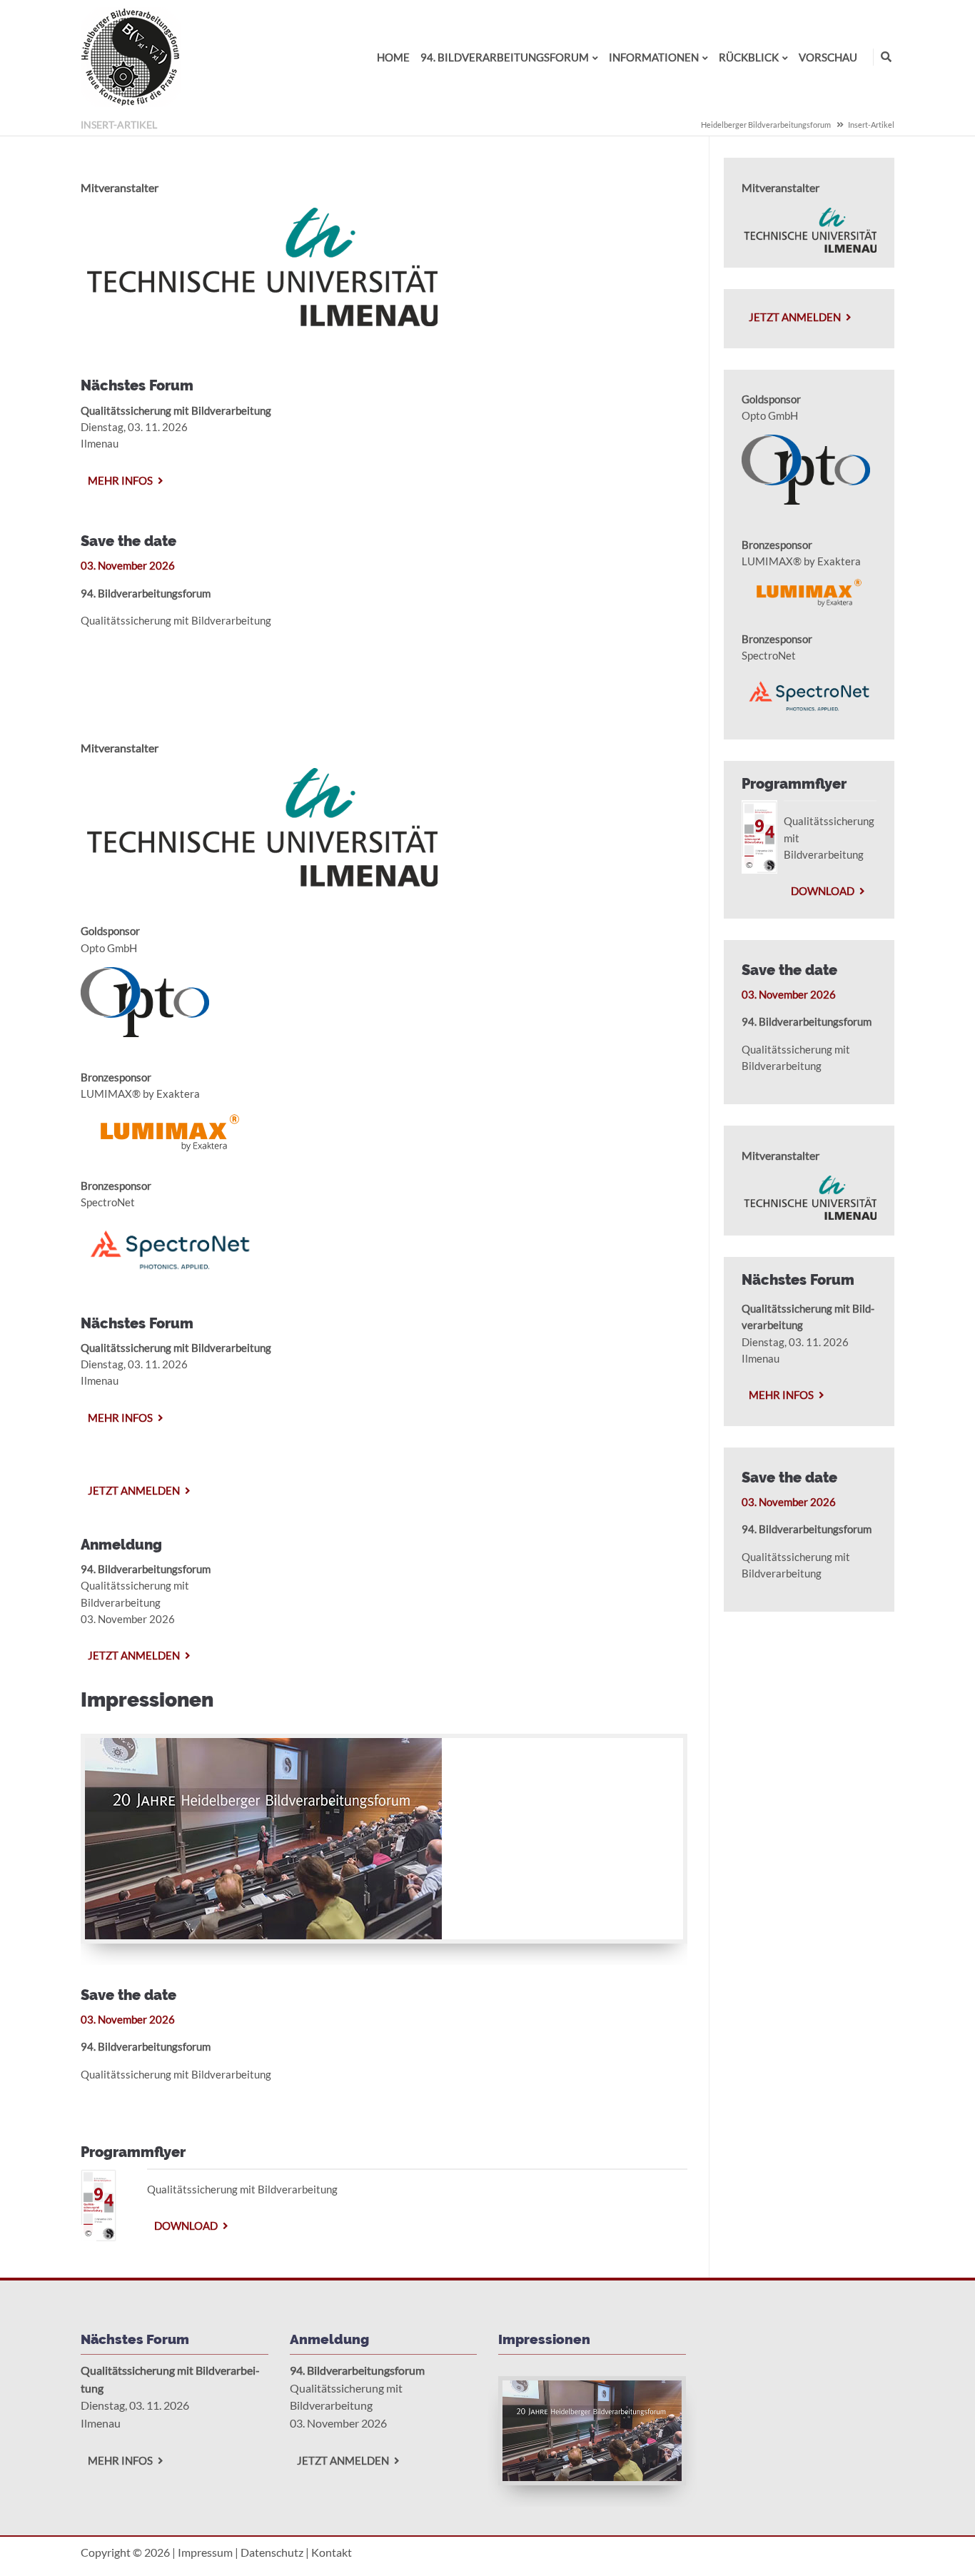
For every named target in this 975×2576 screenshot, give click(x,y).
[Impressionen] (263, 1935)
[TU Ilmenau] (259, 322)
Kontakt (332, 2552)
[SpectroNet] (170, 1273)
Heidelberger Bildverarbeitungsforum (766, 125)
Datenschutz (272, 2552)
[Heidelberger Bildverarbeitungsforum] (131, 103)
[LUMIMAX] (170, 1158)
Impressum (205, 2552)
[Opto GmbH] (145, 1033)
